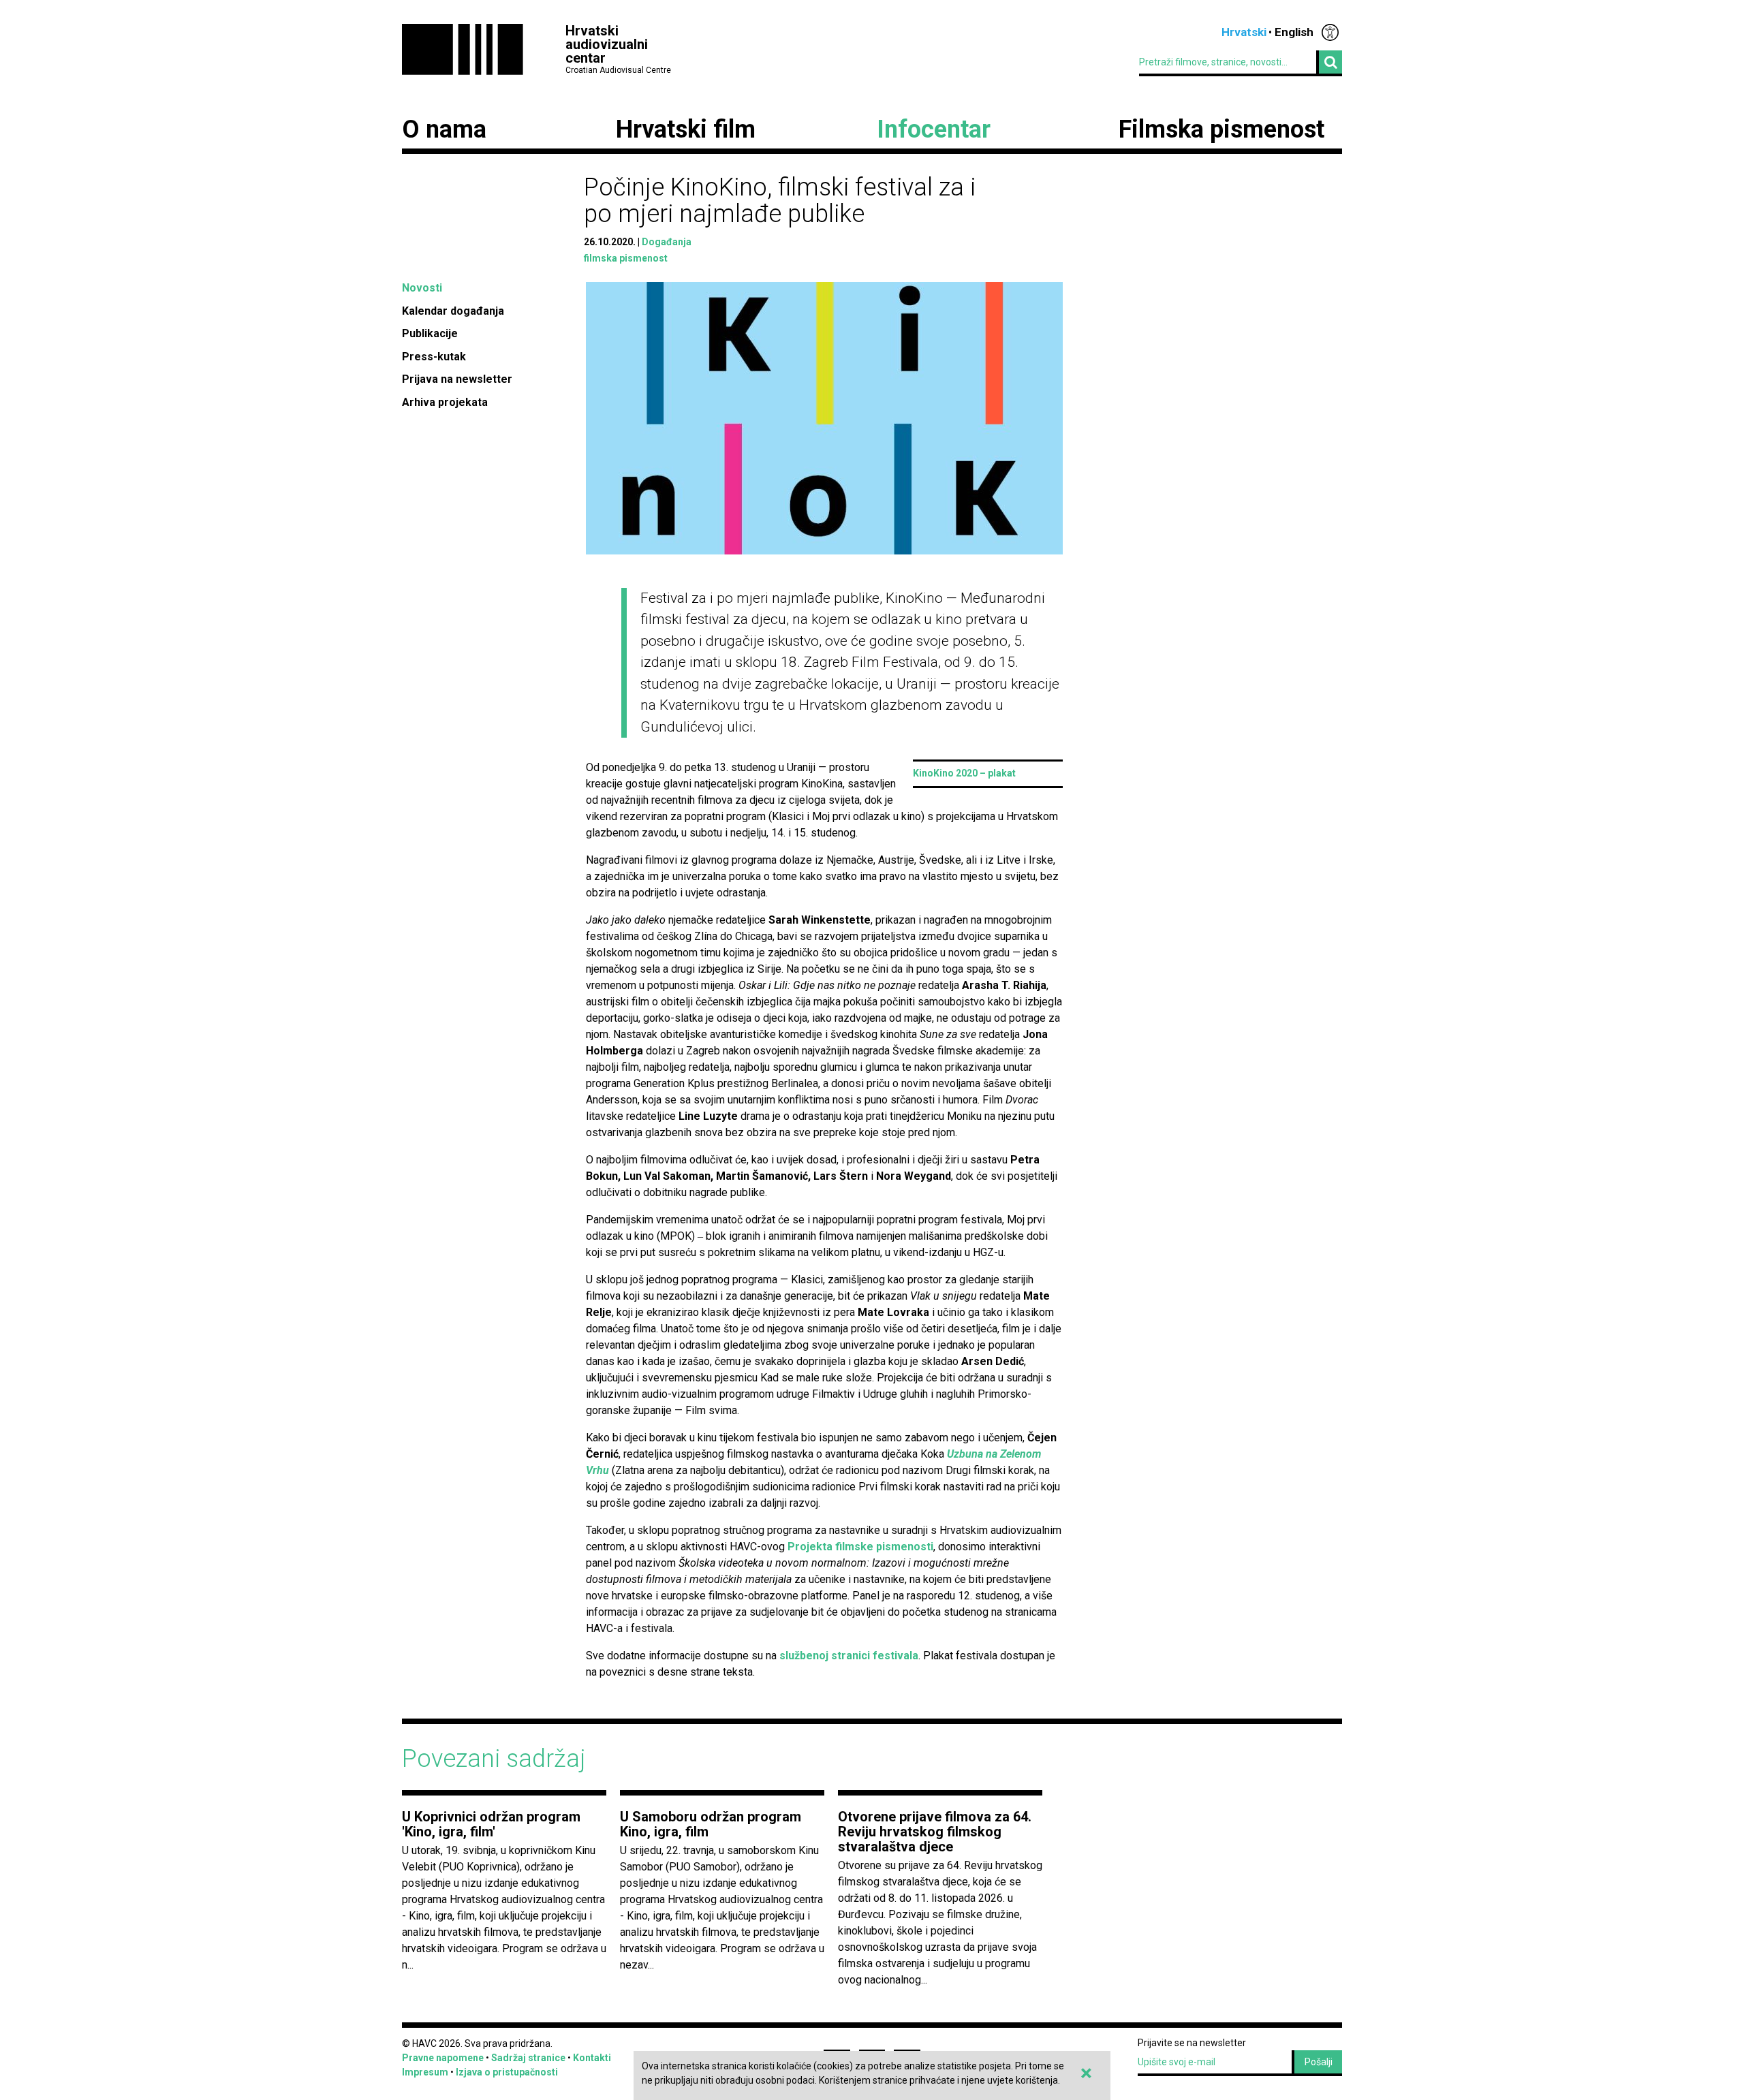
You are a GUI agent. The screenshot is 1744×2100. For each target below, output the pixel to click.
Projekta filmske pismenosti (860, 1547)
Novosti (422, 288)
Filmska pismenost (1221, 129)
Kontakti (592, 2058)
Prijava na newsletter (457, 379)
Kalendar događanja (453, 311)
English (1294, 32)
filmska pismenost (626, 258)
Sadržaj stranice (528, 2058)
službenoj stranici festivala (849, 1656)
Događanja (667, 242)
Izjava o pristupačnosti (507, 2072)
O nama (444, 129)
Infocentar (934, 129)
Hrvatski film (686, 129)
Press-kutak (434, 357)
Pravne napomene (443, 2058)
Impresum (425, 2072)
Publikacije (430, 333)
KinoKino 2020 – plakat (964, 773)
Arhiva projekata (445, 402)
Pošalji (1319, 2062)
